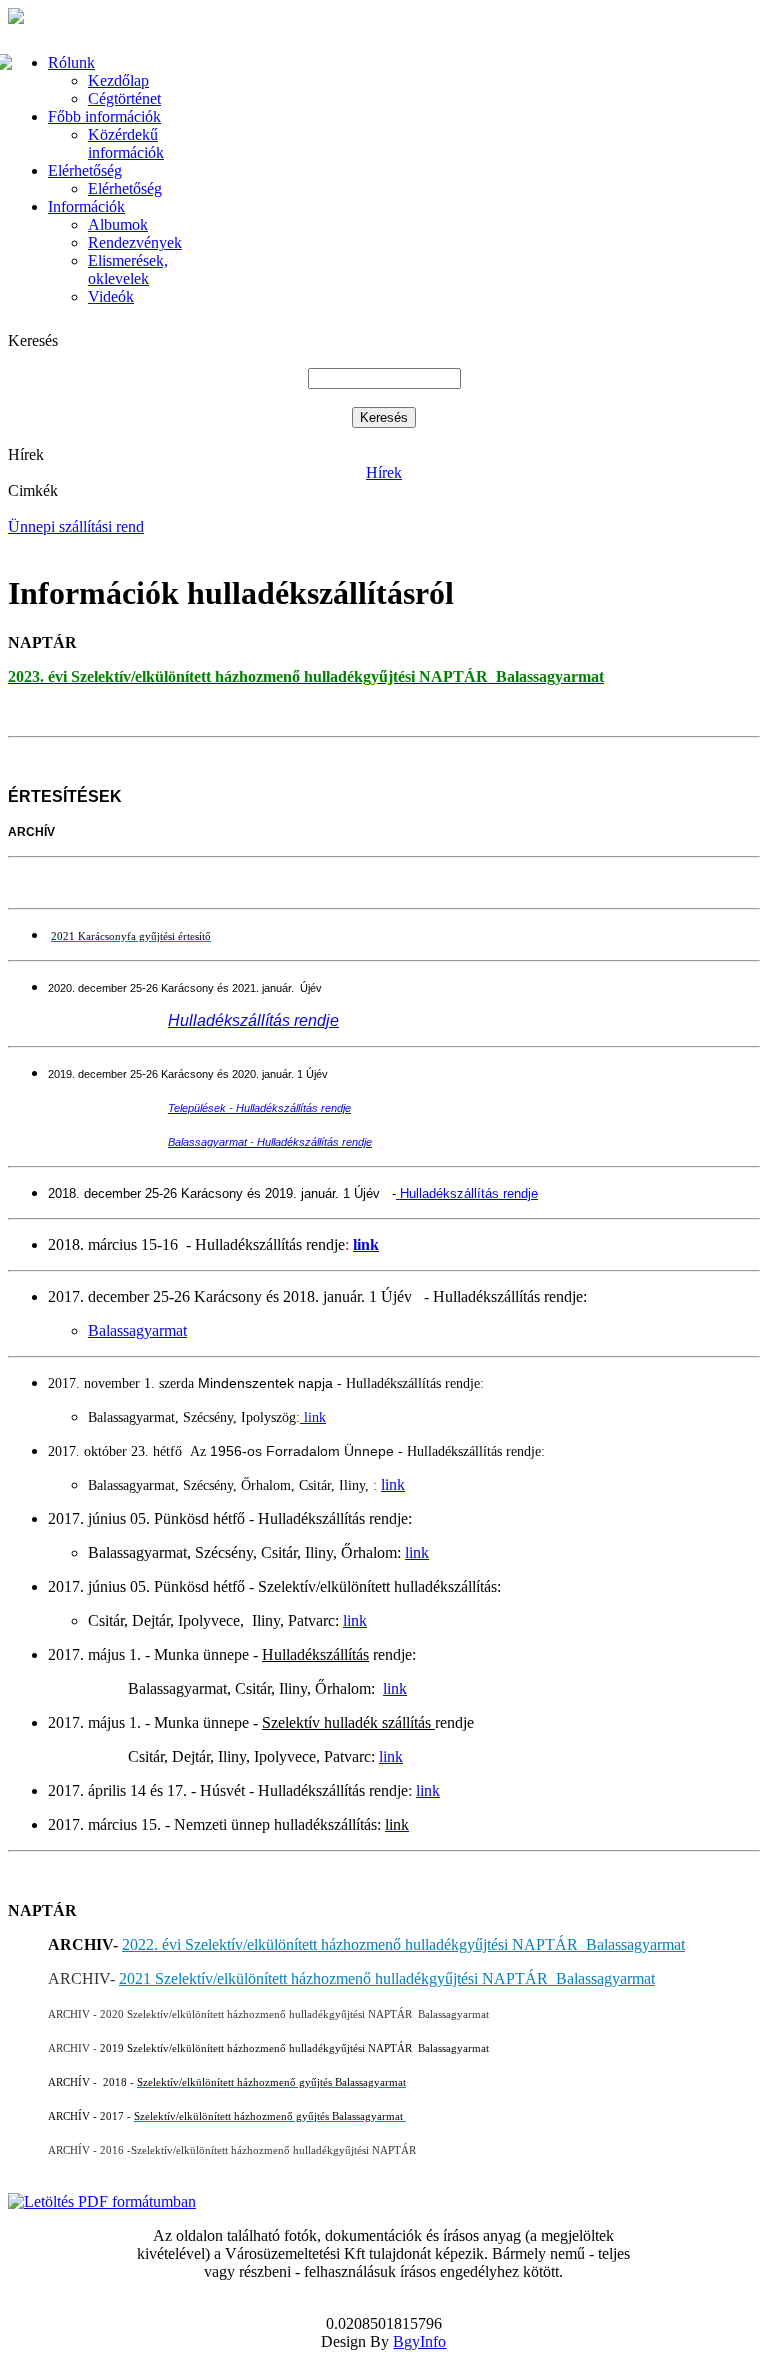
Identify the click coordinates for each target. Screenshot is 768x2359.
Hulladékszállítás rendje (467, 1193)
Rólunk (71, 62)
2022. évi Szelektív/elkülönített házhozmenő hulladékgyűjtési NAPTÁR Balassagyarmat (403, 1944)
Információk (86, 206)
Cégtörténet (124, 98)
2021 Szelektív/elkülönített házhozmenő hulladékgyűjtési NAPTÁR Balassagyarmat (387, 1978)
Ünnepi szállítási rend (76, 526)
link (366, 1244)
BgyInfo (419, 2341)
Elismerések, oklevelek (128, 269)
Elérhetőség (85, 170)
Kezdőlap (118, 80)
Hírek (384, 472)
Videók (111, 296)
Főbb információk (104, 116)
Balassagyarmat (137, 1330)
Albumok (118, 224)
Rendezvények (135, 242)
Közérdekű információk (126, 143)
